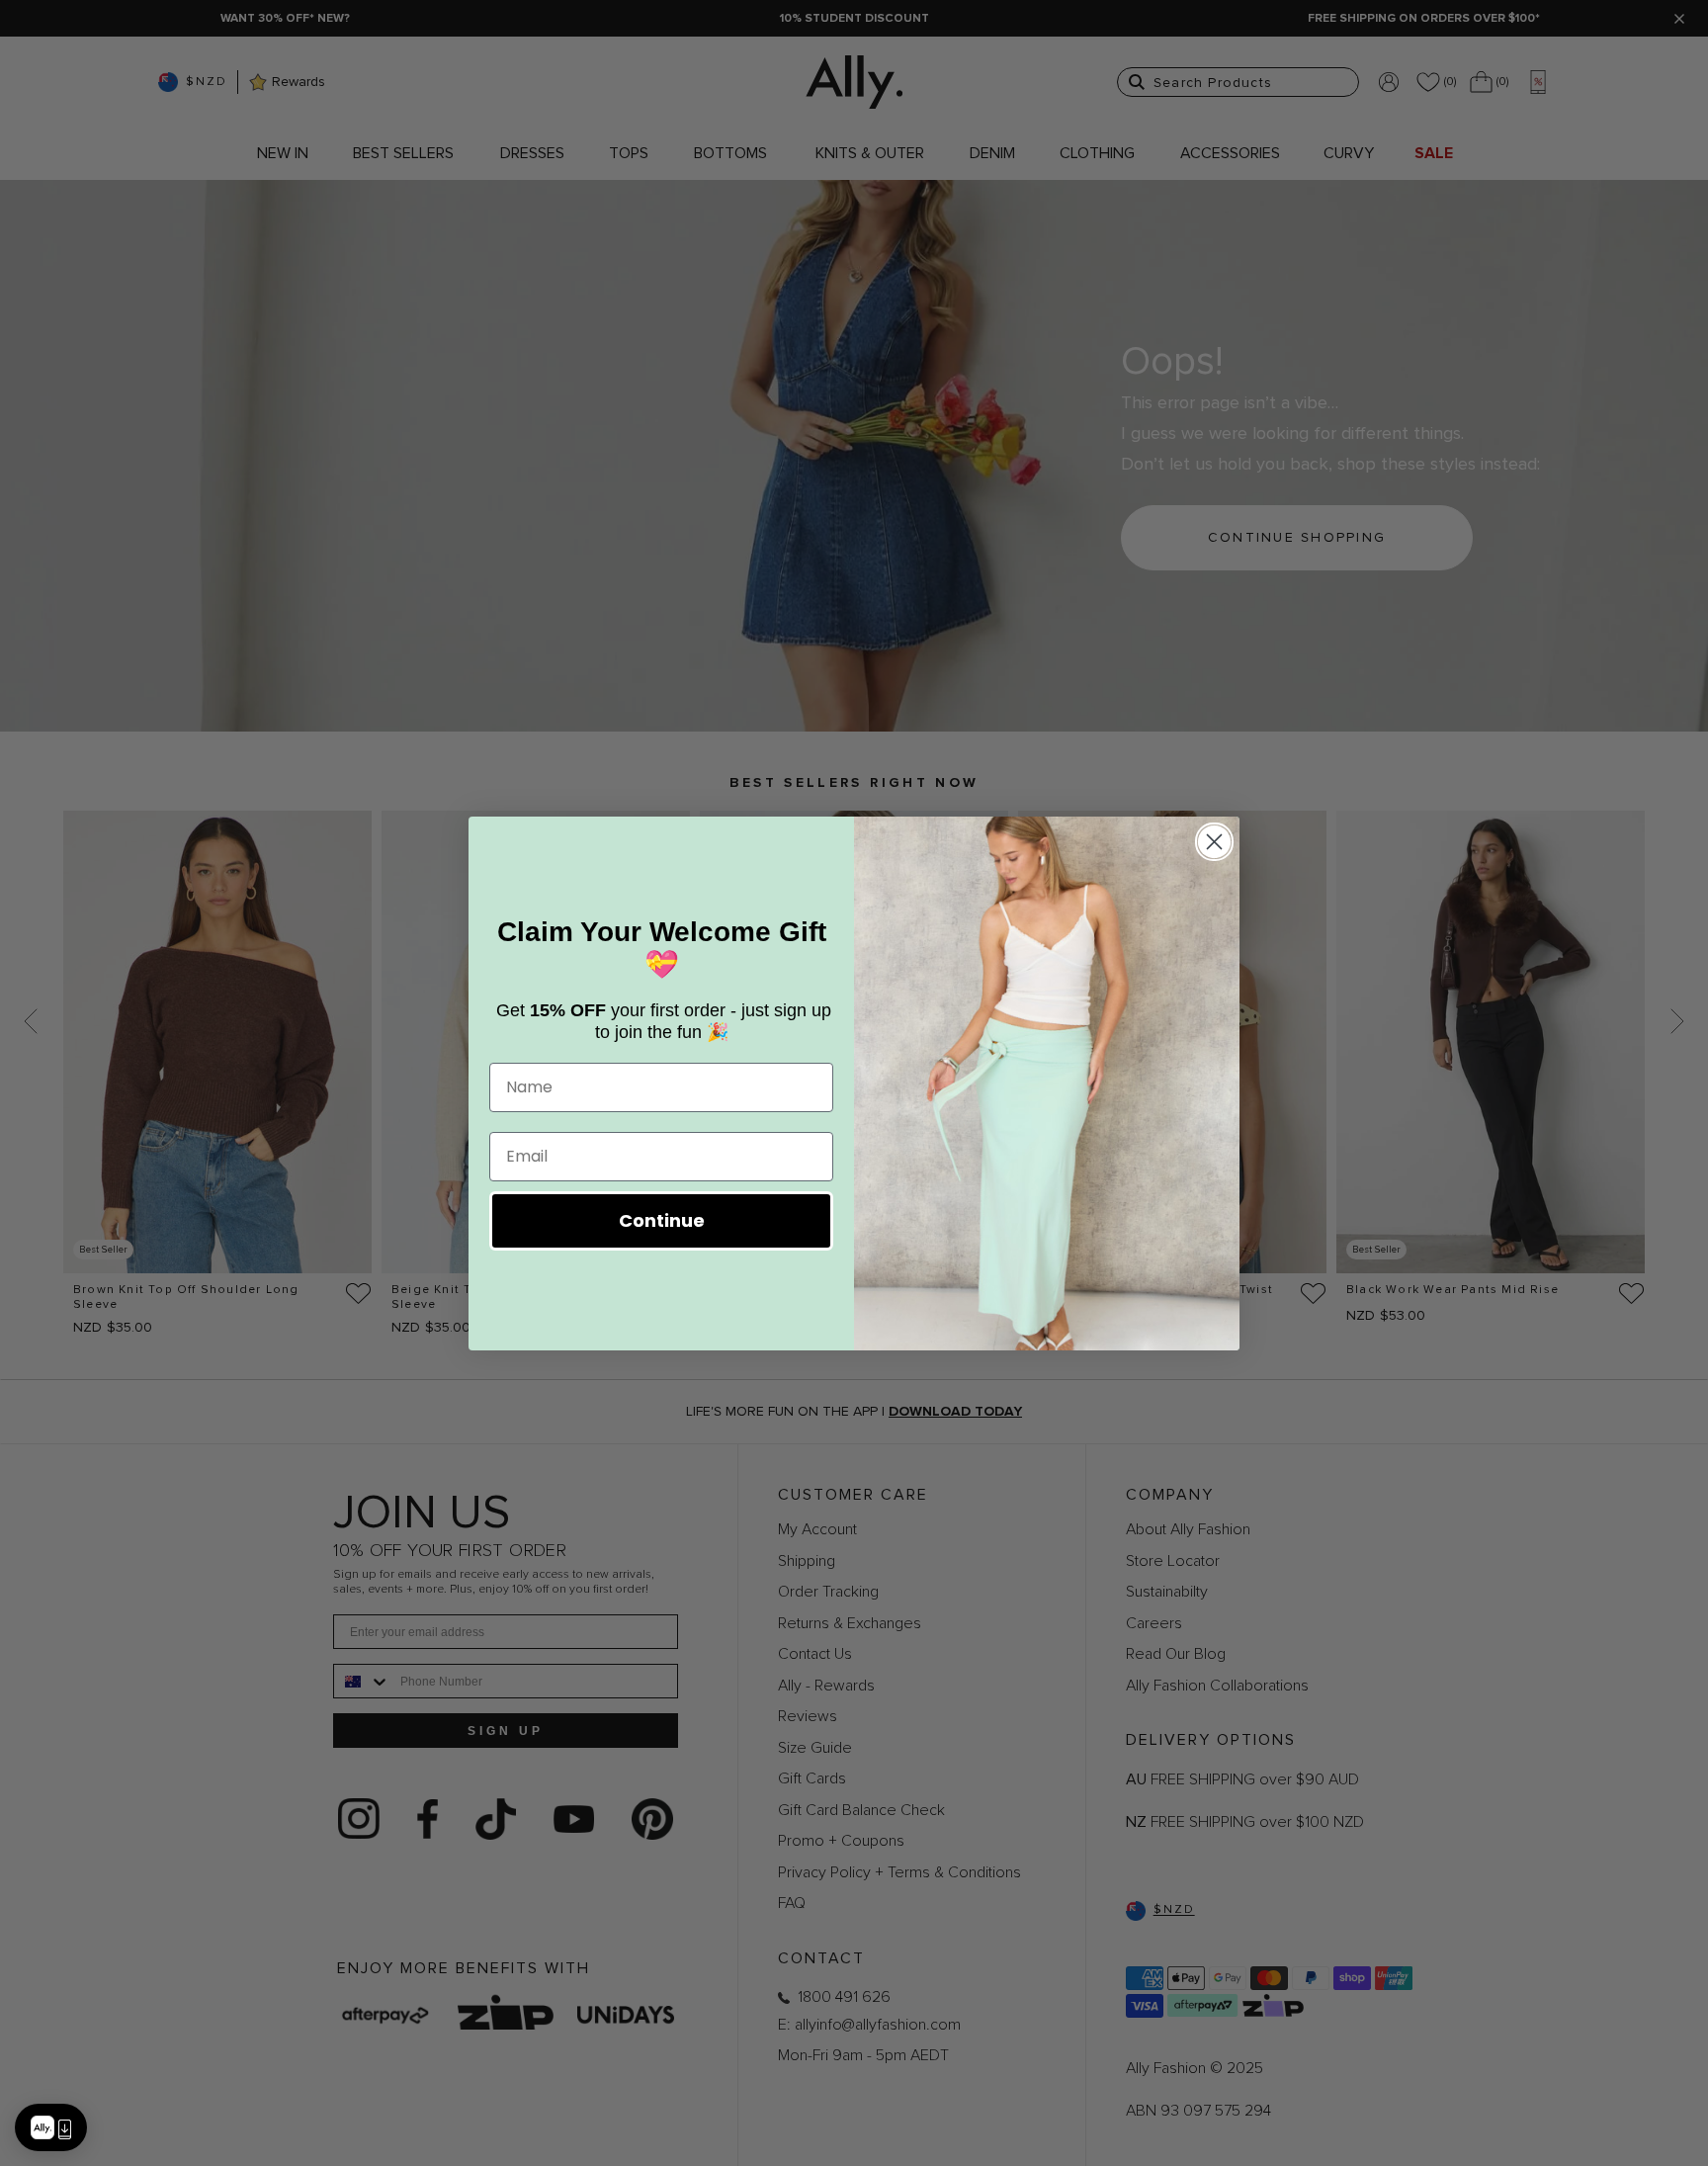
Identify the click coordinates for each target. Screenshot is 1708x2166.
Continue (662, 1220)
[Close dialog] (1214, 842)
